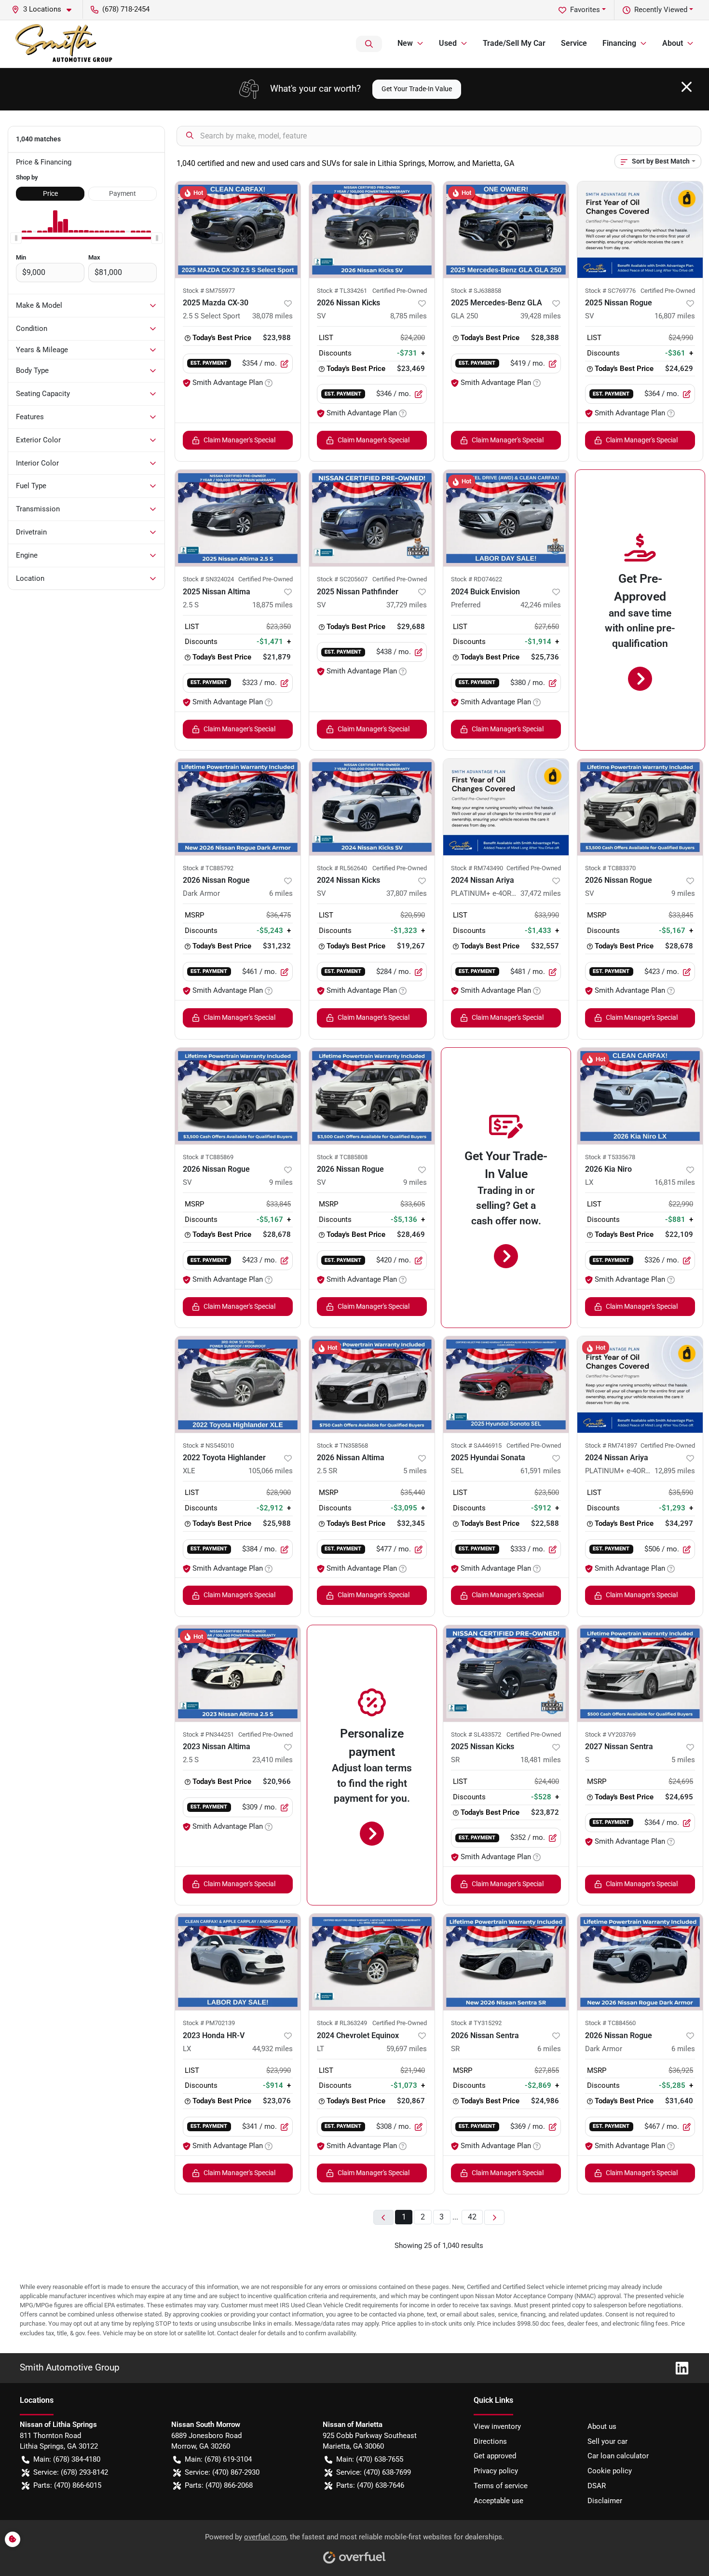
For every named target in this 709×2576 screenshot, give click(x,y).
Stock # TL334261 (342, 291)
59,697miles (407, 2049)
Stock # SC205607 (342, 579)
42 (472, 2217)
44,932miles (273, 2049)
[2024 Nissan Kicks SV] (372, 807)
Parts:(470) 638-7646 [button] (370, 2485)
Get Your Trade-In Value (417, 89)
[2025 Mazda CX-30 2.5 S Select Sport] (238, 230)
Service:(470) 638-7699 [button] (374, 2472)
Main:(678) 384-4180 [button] (67, 2459)
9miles (683, 893)
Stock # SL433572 (476, 1734)
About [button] (673, 43)
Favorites (585, 10)
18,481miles (541, 1760)
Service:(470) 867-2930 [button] (222, 2472)
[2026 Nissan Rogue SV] (640, 807)
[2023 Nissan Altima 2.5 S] (238, 1673)
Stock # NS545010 (208, 1446)
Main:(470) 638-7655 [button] (370, 2459)
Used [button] (448, 43)
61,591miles (541, 1471)
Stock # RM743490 (477, 868)
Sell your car (607, 2441)
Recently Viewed (661, 10)
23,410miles (273, 1760)
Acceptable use (498, 2501)
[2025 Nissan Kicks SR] (506, 1673)
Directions (490, 2441)
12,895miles (675, 1471)
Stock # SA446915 (476, 1446)
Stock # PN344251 (208, 1734)
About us (602, 2426)
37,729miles (407, 605)
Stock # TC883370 (610, 868)
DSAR (597, 2486)
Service (574, 43)
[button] (45, 9)
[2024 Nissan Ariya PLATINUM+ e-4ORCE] (506, 807)
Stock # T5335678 (610, 1157)
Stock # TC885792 (208, 868)
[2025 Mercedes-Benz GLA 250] (506, 230)
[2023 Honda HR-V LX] (238, 1962)
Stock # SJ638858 (476, 291)
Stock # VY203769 (610, 1734)
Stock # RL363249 (342, 2023)
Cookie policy (610, 2471)
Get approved (495, 2456)
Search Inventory (369, 44)
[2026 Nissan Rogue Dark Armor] (238, 807)
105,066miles (271, 1471)
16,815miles (675, 1182)
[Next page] (494, 2217)
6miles (281, 893)
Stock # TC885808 (342, 1157)
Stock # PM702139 (209, 2023)
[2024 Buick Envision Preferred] (506, 518)
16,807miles (675, 316)
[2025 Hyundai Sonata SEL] (506, 1384)
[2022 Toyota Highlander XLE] (238, 1384)
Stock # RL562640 (342, 868)
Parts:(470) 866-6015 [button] (67, 2485)
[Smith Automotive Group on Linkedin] (678, 2367)
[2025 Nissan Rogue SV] (640, 230)
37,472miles (541, 893)
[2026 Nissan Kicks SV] (372, 230)
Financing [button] (619, 43)
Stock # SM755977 (209, 291)
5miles (415, 1471)
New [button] (405, 43)
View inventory (497, 2426)
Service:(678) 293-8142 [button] (71, 2472)
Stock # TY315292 (476, 2023)
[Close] (687, 87)
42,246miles (541, 605)
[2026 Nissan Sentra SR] (506, 1962)
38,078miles (273, 316)
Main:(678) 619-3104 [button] (218, 2459)
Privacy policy (496, 2471)
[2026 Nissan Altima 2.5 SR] (372, 1384)
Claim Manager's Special (239, 440)
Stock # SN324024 (208, 579)
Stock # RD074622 (477, 579)
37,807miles (407, 893)
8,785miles (409, 316)
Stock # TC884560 (610, 2023)
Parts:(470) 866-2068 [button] (219, 2485)
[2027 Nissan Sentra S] (640, 1673)
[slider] (16, 238)
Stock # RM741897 (611, 1446)
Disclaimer (605, 2501)
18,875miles (273, 605)
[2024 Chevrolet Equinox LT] (372, 1962)
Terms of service (501, 2486)
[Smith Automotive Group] (65, 44)
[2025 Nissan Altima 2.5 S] (238, 518)
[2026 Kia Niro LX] (640, 1096)
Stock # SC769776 (610, 291)
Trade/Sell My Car (514, 43)
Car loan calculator (618, 2456)
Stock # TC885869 (208, 1157)
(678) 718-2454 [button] (126, 9)
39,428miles (541, 316)
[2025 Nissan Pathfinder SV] (372, 518)
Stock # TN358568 (342, 1446)
